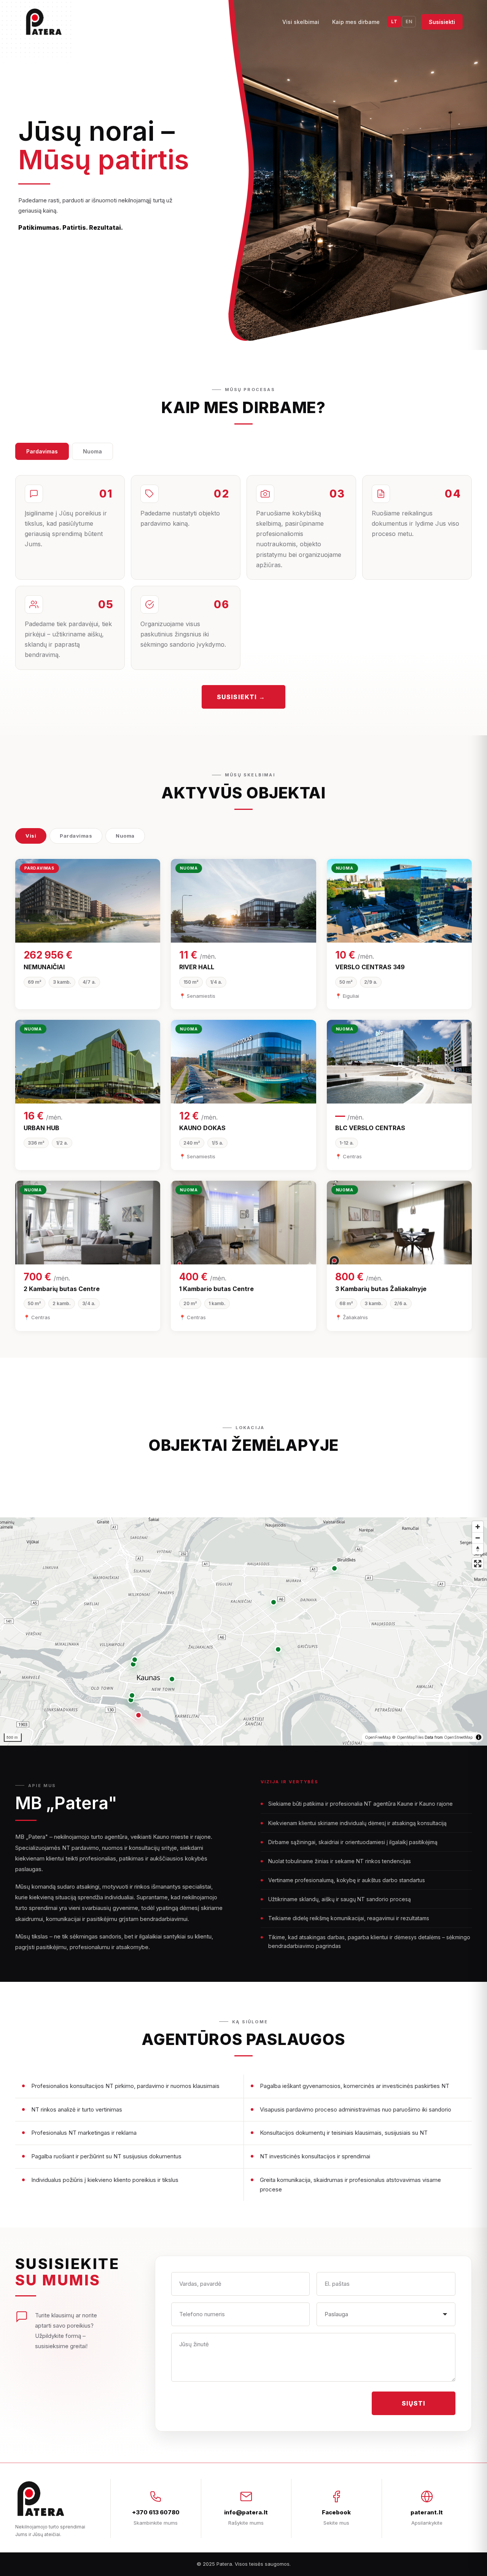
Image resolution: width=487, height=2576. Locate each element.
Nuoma (92, 451)
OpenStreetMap (458, 1737)
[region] (243, 1631)
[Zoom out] (478, 1538)
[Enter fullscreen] (478, 1564)
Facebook (336, 2512)
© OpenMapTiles (408, 1737)
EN (409, 21)
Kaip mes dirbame (356, 22)
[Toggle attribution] (479, 1737)
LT (394, 21)
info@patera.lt (246, 2512)
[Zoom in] (478, 1527)
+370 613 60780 (156, 2512)
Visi (31, 836)
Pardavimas (42, 451)
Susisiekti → (241, 697)
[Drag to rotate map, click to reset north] (478, 1549)
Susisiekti (442, 22)
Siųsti (414, 2403)
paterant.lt (427, 2512)
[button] (138, 1715)
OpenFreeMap (378, 1737)
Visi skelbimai (301, 22)
